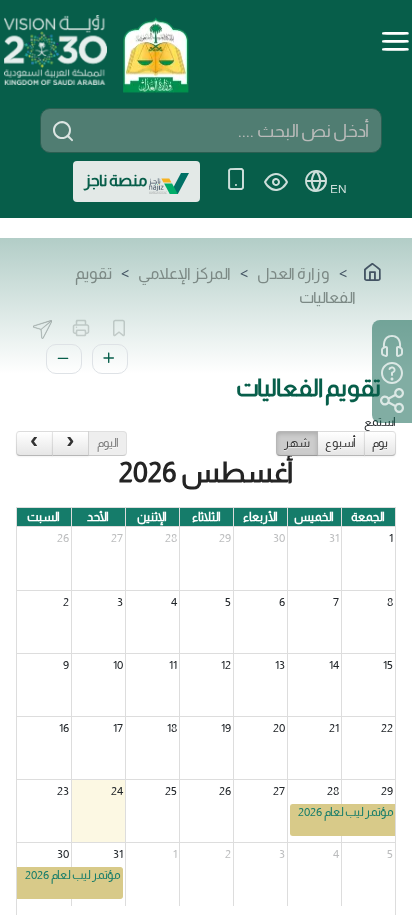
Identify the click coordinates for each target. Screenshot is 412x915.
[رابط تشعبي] (155, 48)
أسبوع (340, 443)
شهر (297, 443)
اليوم (108, 443)
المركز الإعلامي (184, 273)
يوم (380, 443)
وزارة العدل (293, 273)
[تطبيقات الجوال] (236, 181)
